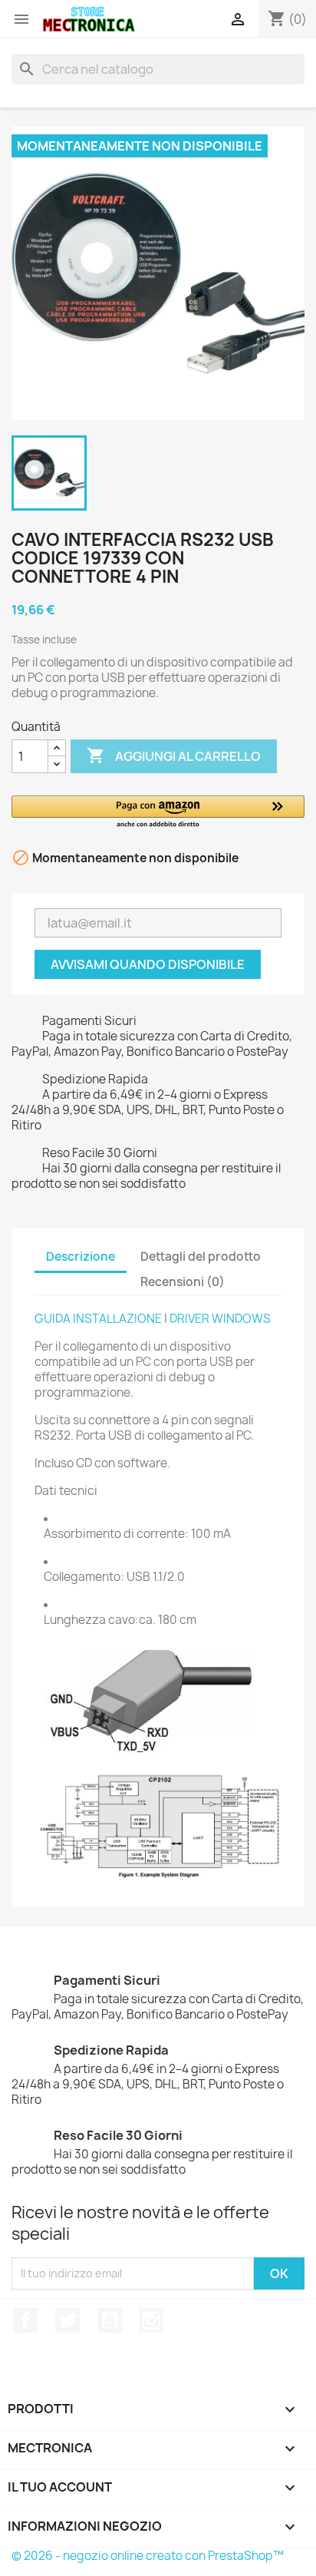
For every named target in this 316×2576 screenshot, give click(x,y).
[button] (158, 813)
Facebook (25, 2320)
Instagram (151, 2320)
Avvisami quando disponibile (148, 964)
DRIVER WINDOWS (220, 1319)
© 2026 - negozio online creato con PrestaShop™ (148, 2556)
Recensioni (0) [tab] (183, 1282)
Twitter (67, 2320)
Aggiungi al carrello (174, 756)
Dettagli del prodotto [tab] (201, 1257)
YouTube (110, 2320)
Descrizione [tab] (81, 1257)
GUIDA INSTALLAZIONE (98, 1319)
